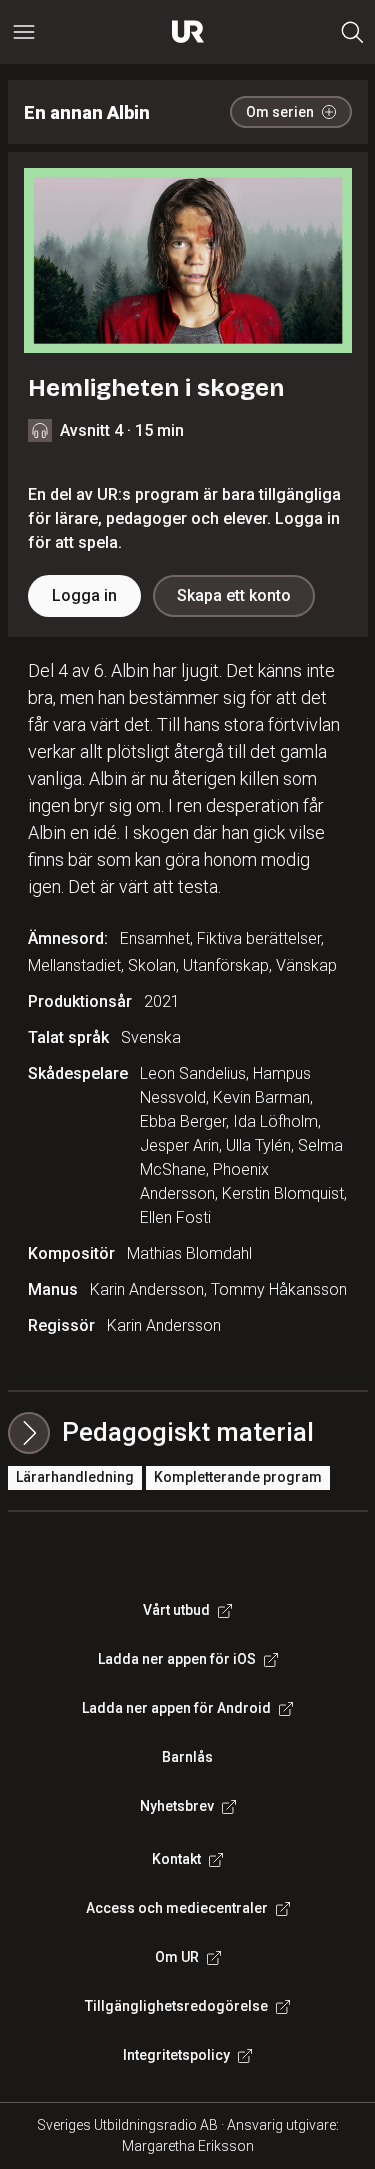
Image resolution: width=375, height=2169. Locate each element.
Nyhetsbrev (177, 1806)
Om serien (280, 112)
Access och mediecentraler (177, 1908)
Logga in (84, 595)
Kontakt (176, 1859)
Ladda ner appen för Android (176, 1708)
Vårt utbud (176, 1610)
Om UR (177, 1957)
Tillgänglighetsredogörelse (176, 2006)
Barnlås (187, 1757)
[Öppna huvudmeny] (24, 32)
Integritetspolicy (176, 2055)
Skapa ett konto (234, 595)
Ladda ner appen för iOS (177, 1659)
